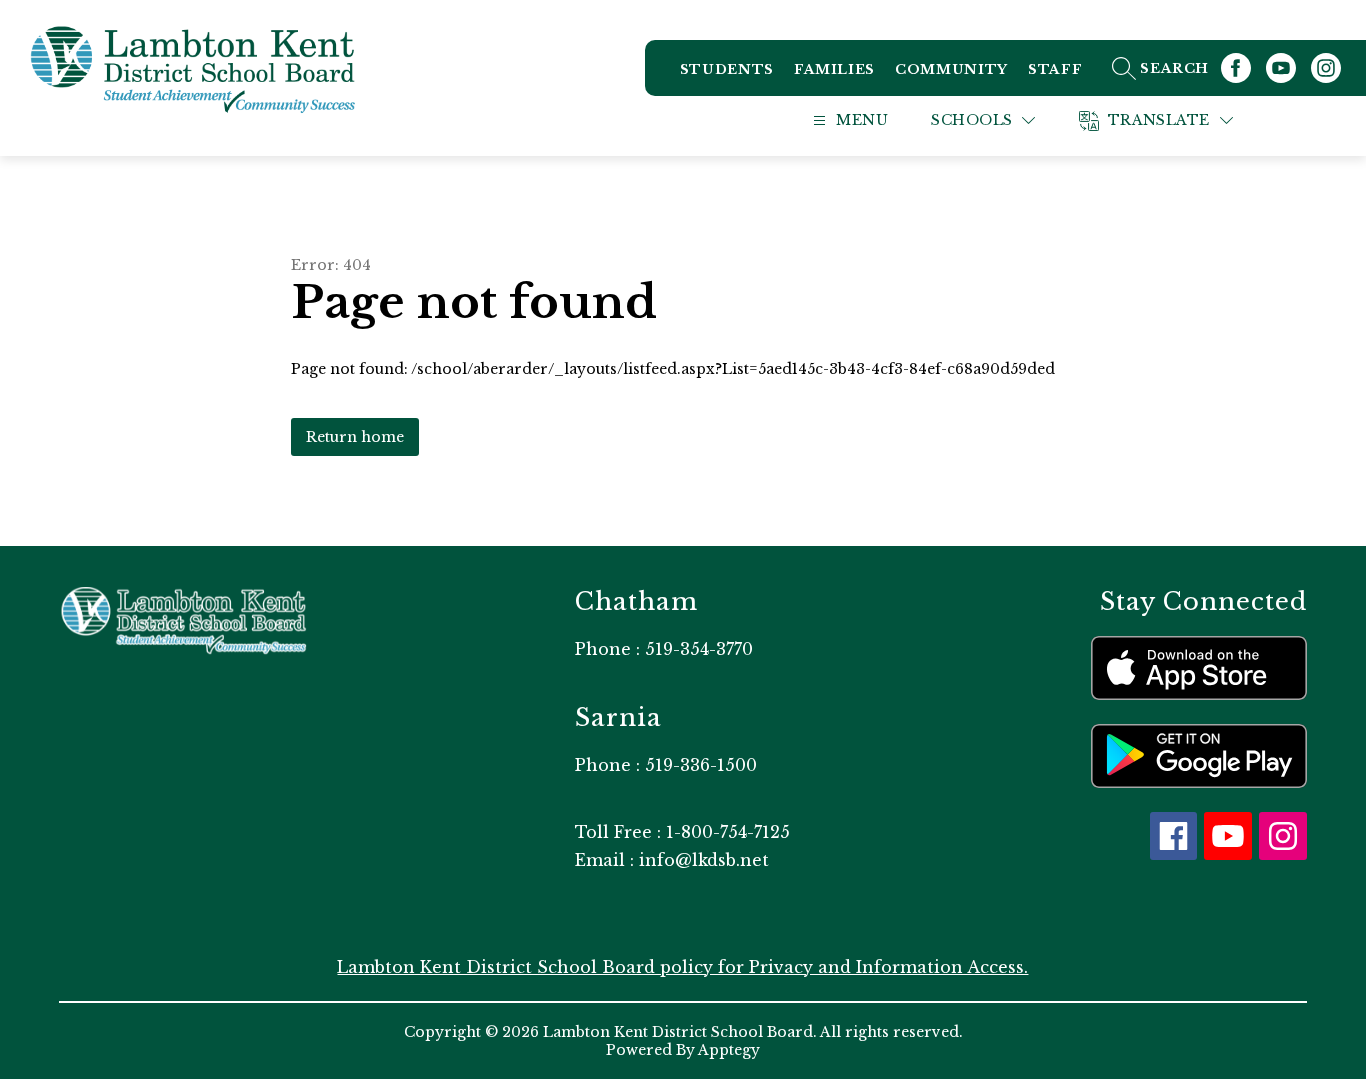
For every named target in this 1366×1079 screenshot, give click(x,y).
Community (951, 69)
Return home (355, 437)
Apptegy (729, 1050)
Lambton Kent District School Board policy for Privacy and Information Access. (682, 967)
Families (834, 69)
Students (727, 69)
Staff (1055, 69)
